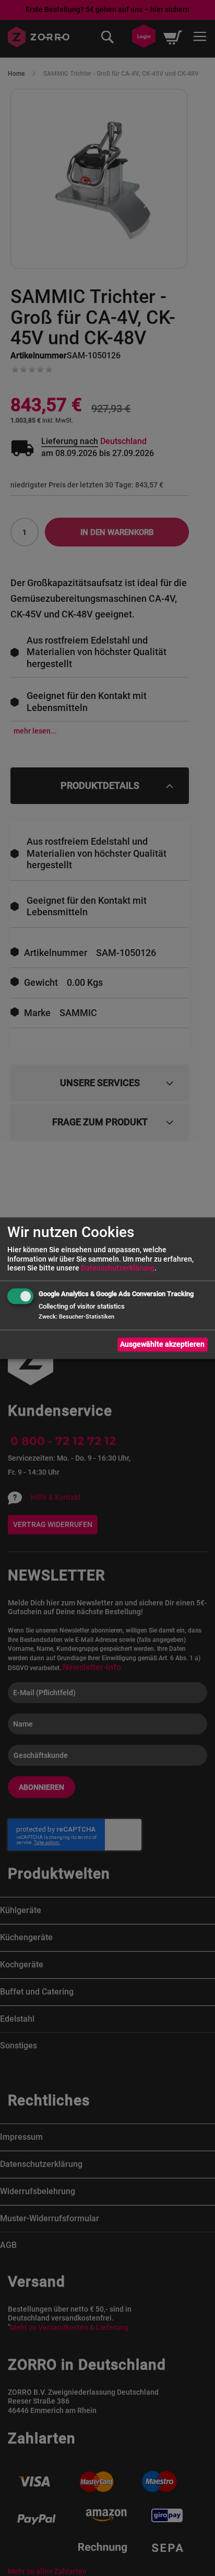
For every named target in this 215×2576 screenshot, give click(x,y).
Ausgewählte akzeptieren (162, 1345)
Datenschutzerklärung (118, 1268)
